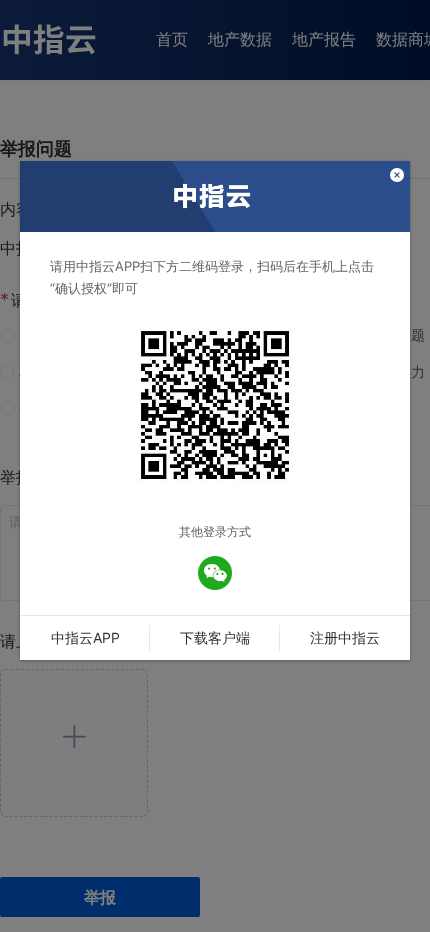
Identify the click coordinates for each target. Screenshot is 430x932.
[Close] (397, 176)
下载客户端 (215, 637)
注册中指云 (345, 637)
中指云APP (85, 637)
